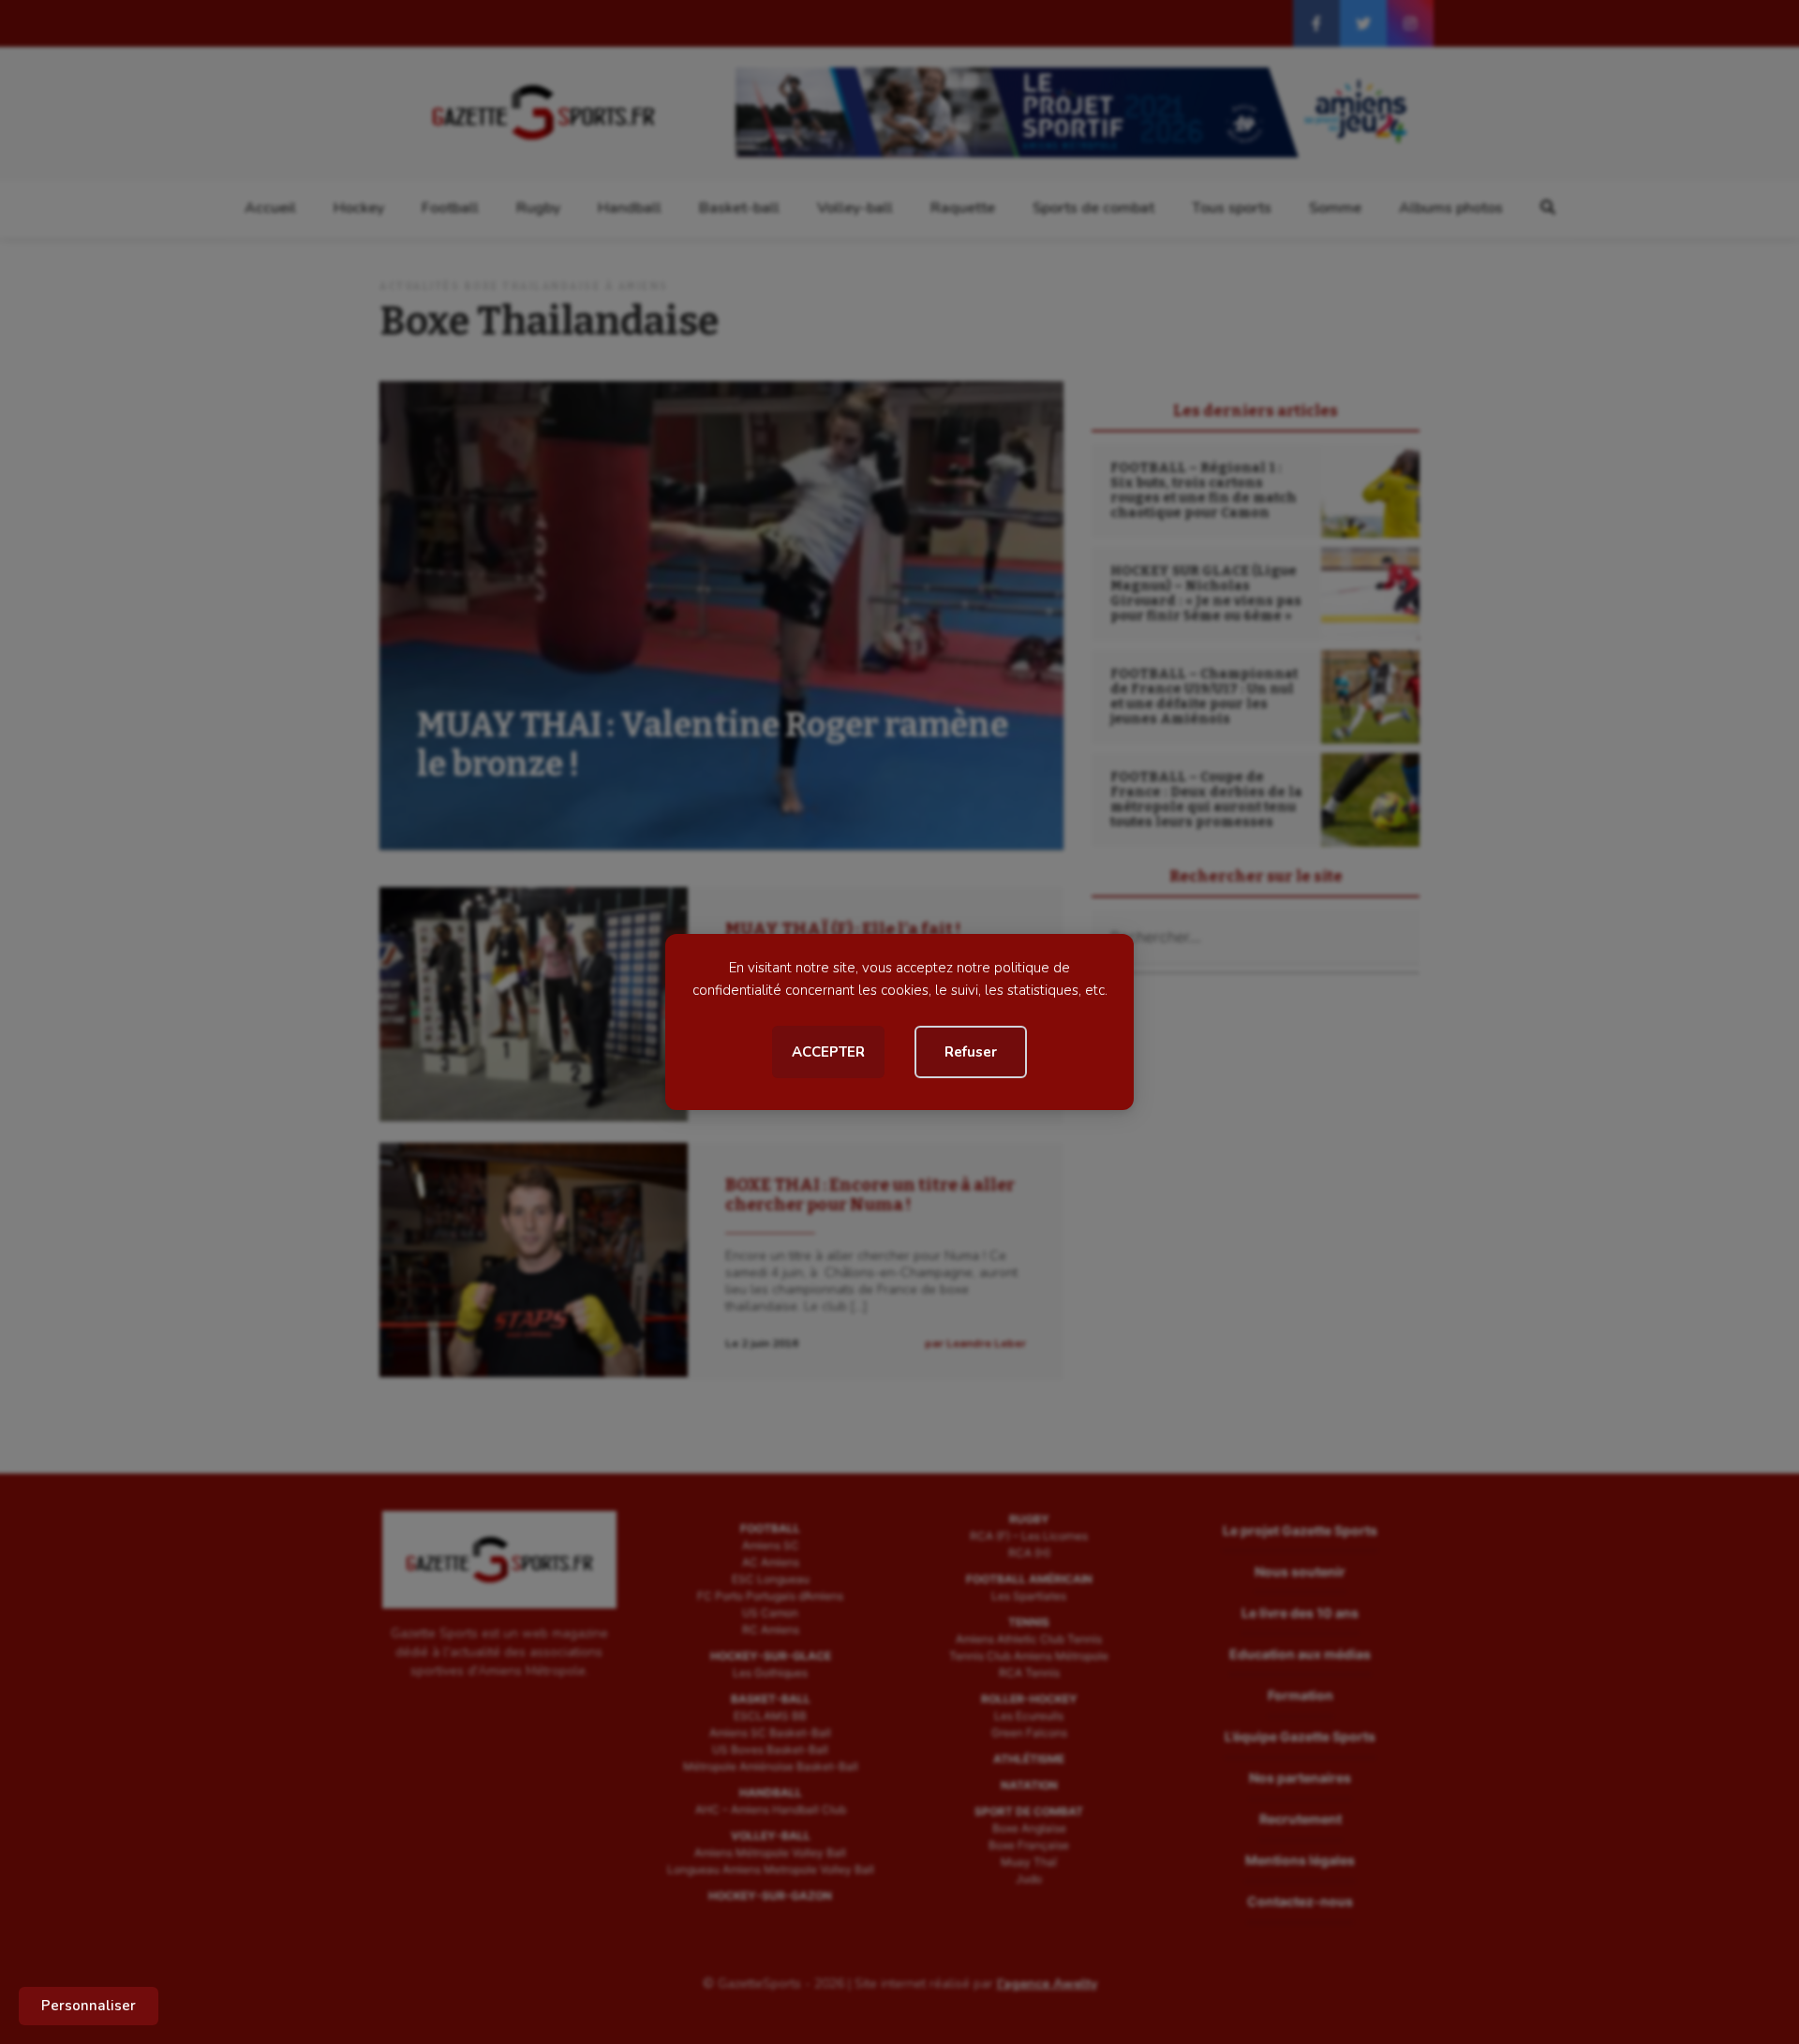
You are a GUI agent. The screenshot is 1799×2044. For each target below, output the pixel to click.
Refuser (971, 1052)
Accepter (828, 1052)
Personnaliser (89, 2006)
